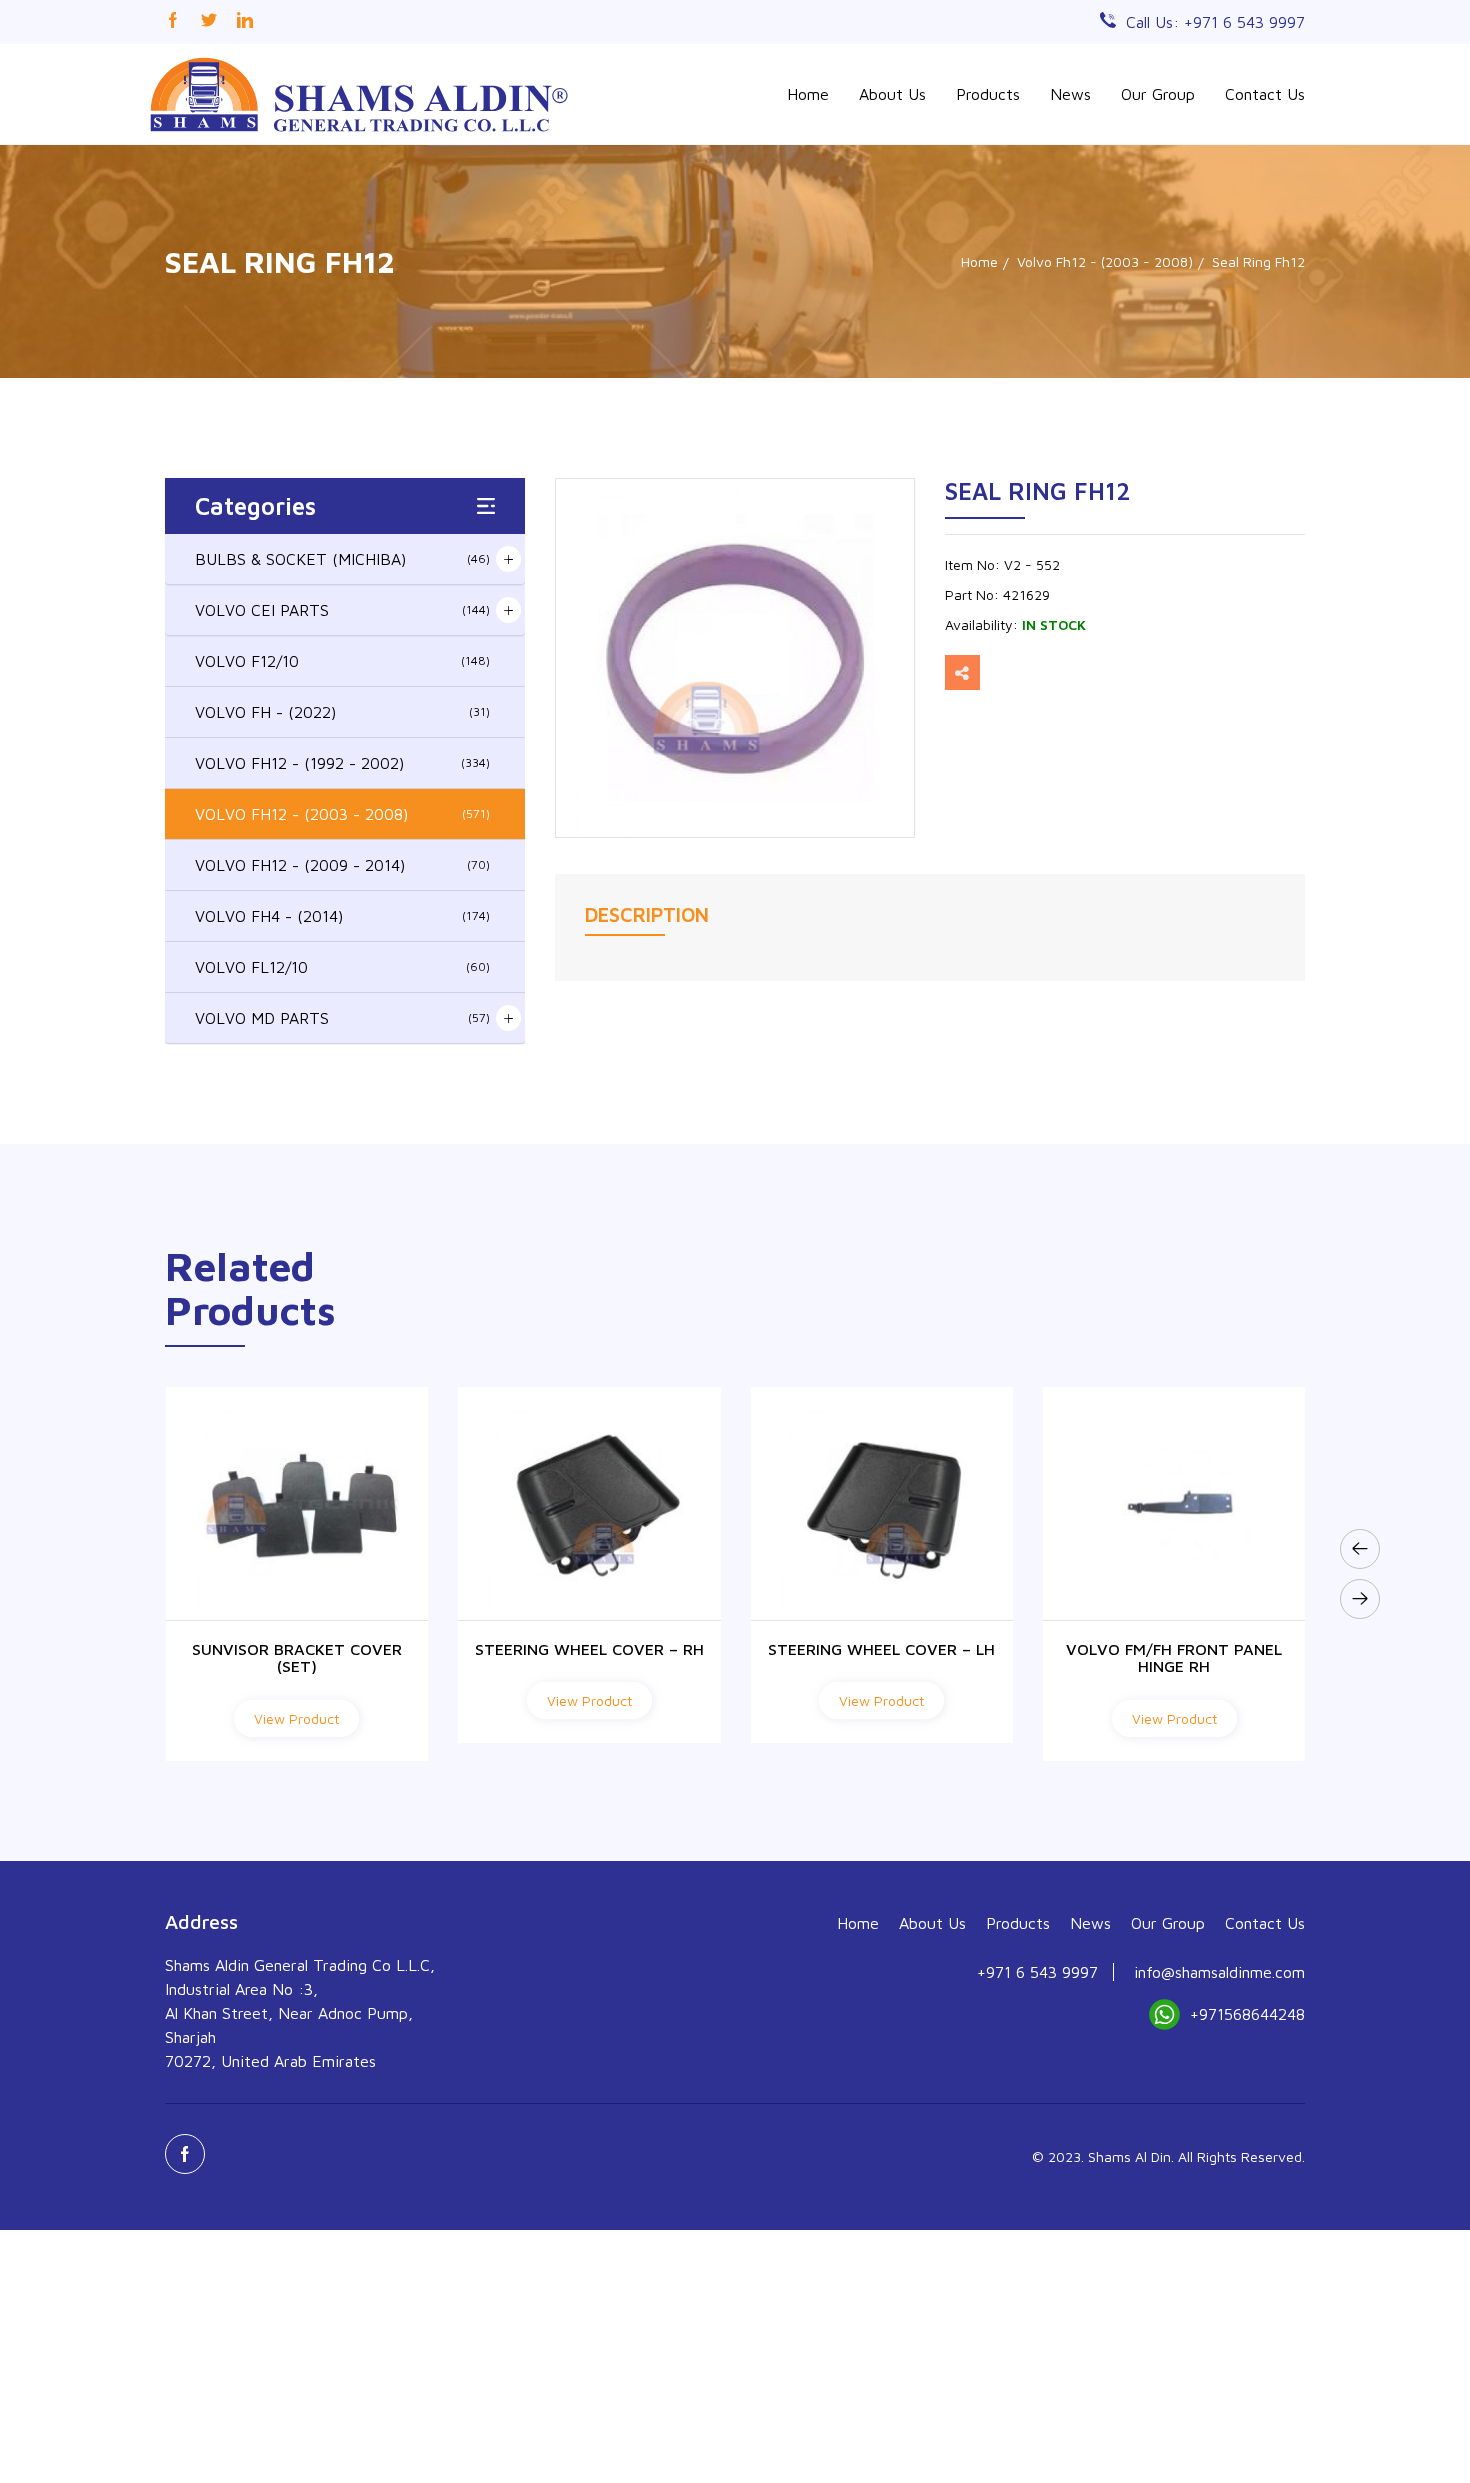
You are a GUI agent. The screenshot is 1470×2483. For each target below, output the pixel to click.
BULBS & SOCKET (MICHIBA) (342, 559)
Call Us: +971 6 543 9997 (1215, 22)
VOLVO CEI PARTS (342, 610)
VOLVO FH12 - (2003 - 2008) (342, 814)
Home (808, 94)
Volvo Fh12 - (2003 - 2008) (1105, 261)
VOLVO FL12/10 (342, 967)
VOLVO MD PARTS (342, 1018)
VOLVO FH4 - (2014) (342, 916)
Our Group (1158, 94)
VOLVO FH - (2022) (342, 712)
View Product (296, 1700)
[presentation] (1360, 1549)
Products (988, 94)
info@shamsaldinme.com (1219, 1972)
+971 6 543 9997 (1037, 1972)
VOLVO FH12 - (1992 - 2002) (342, 763)
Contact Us (1265, 94)
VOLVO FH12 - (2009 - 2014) (342, 865)
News (1070, 94)
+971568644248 (1247, 2014)
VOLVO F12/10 (342, 661)
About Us (892, 94)
